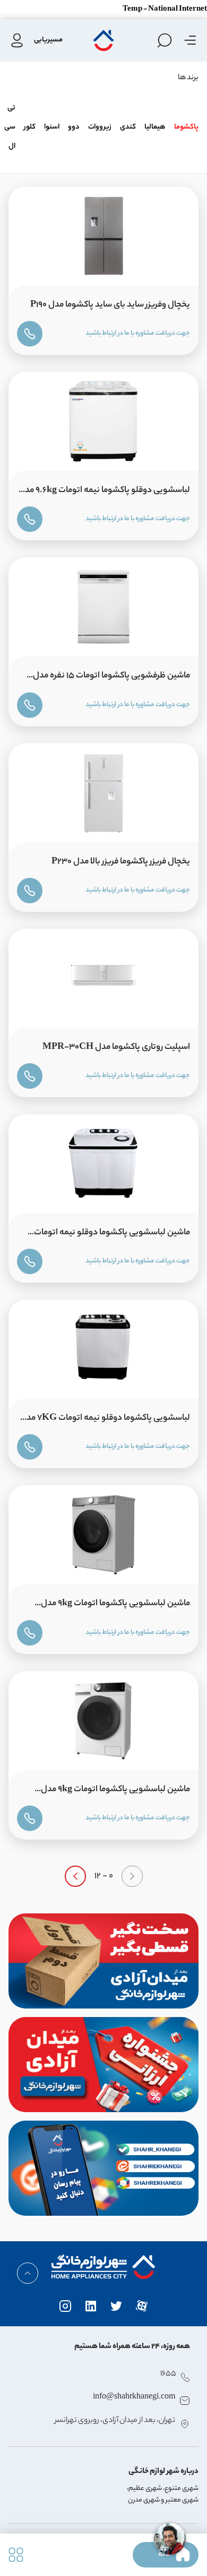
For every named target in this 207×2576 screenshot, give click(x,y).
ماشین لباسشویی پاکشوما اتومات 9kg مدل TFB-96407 (115, 1792)
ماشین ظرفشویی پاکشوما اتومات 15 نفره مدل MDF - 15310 (111, 678)
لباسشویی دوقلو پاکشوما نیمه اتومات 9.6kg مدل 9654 (104, 493)
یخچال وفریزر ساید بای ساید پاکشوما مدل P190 (110, 305)
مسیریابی (48, 40)
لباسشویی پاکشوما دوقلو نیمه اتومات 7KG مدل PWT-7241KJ (105, 1421)
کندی (128, 127)
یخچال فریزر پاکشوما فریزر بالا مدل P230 (121, 862)
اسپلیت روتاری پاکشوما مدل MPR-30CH (116, 1048)
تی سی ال (10, 127)
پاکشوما (186, 127)
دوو (74, 127)
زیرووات (100, 127)
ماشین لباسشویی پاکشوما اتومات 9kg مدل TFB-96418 (115, 1606)
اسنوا (52, 127)
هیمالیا (155, 127)
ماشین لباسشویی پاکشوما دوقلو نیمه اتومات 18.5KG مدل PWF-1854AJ (112, 1235)
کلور (30, 127)
